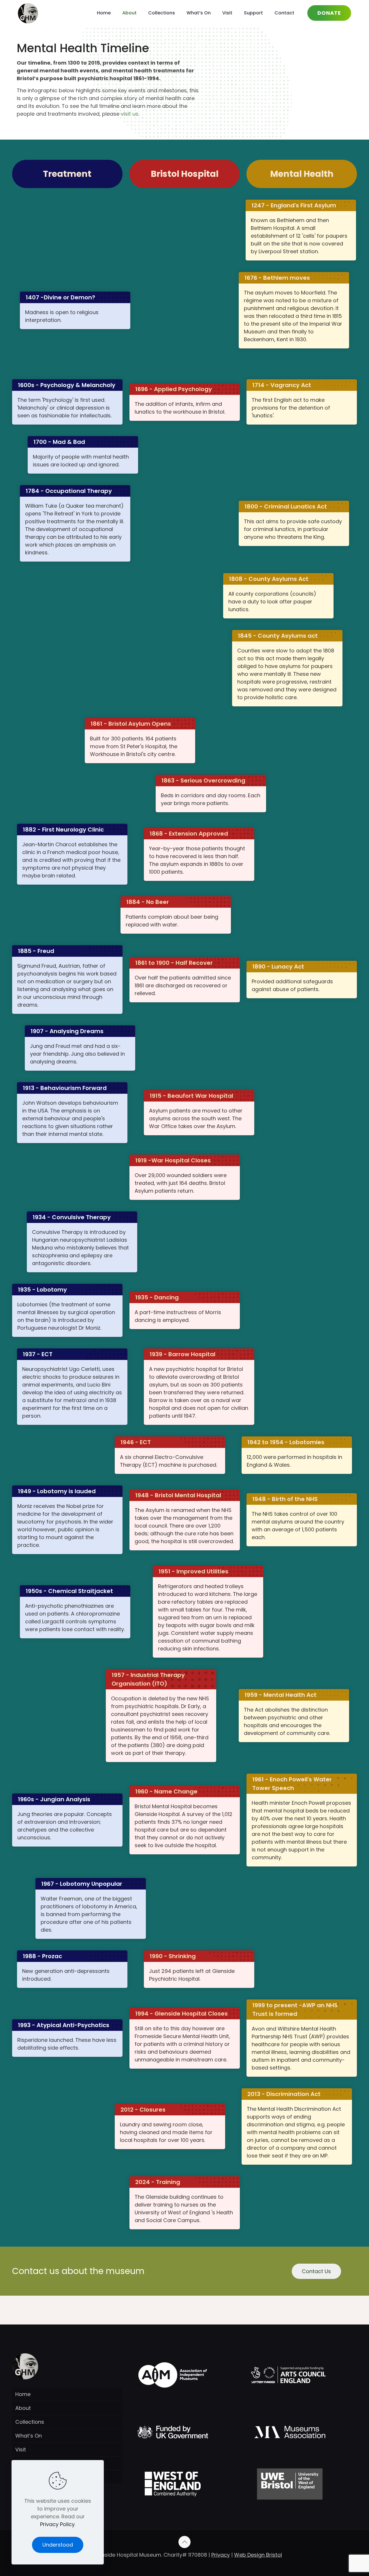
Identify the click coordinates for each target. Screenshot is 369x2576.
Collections (30, 2422)
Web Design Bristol (258, 2555)
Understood (58, 2545)
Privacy (221, 2555)
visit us (130, 114)
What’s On (29, 2436)
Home (23, 2394)
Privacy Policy (57, 2524)
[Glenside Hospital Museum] (28, 13)
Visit (21, 2450)
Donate (329, 13)
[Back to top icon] (184, 2542)
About (23, 2408)
